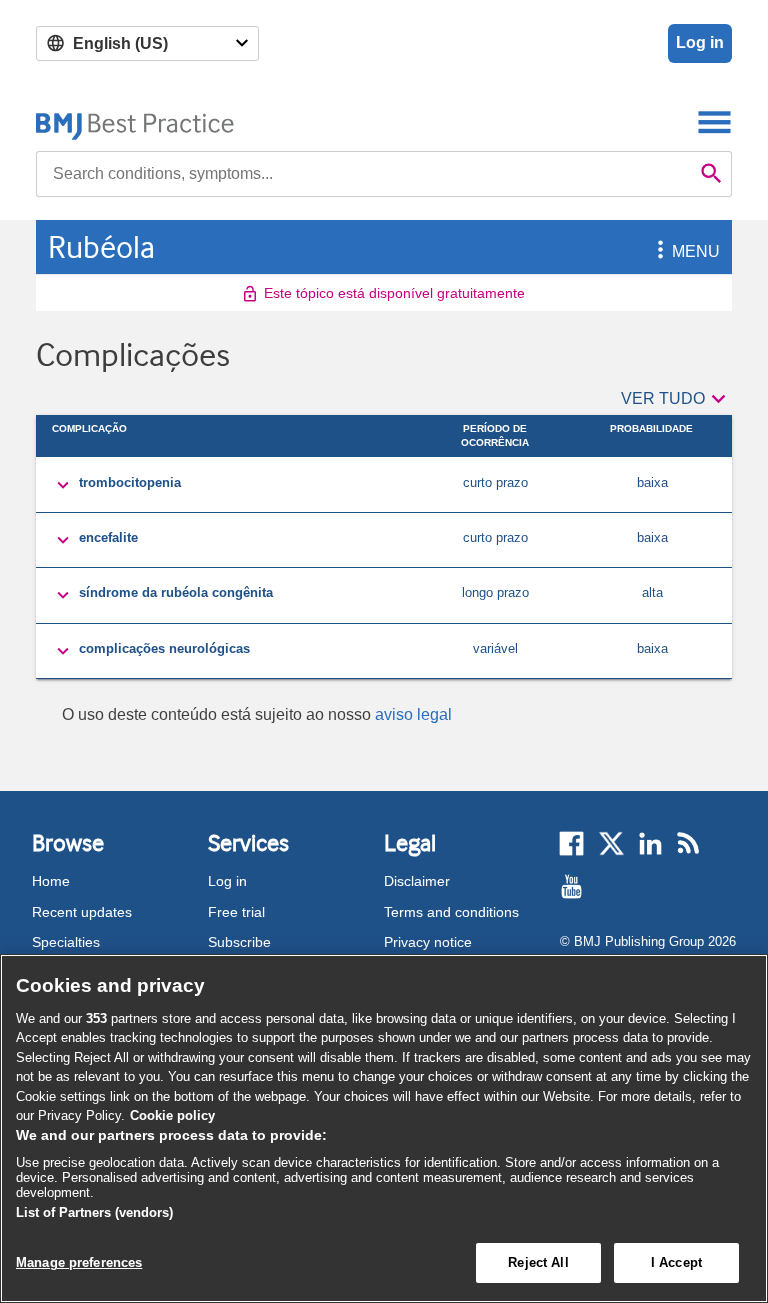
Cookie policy (172, 1115)
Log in (700, 42)
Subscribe (239, 942)
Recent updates (82, 912)
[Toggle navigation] (714, 121)
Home (51, 881)
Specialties (66, 942)
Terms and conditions (451, 912)
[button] (657, 251)
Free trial (236, 912)
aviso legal (413, 714)
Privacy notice (428, 942)
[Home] (135, 121)
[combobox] (364, 174)
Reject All (538, 1262)
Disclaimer (417, 881)
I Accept (676, 1262)
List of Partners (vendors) (94, 1212)
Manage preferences (79, 1262)
